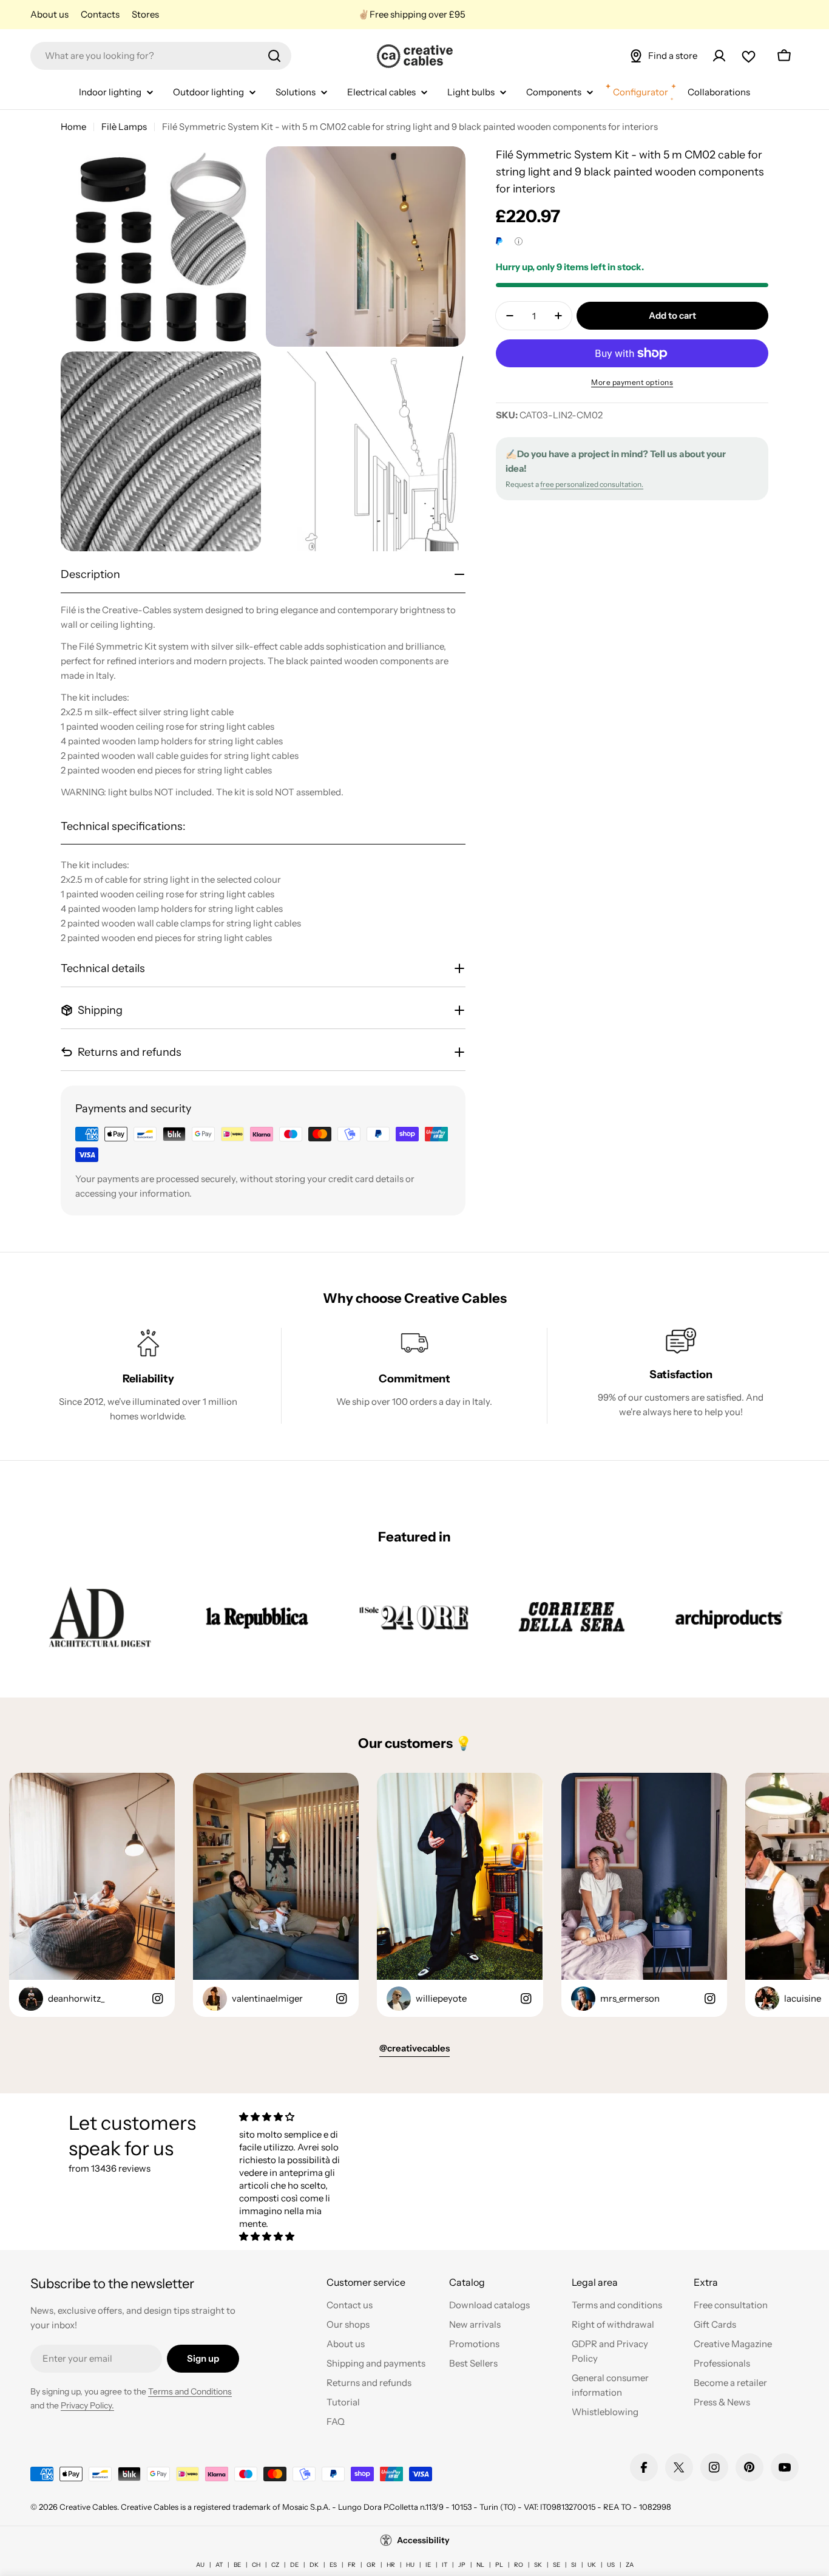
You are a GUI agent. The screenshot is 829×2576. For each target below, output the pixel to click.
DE (294, 2565)
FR (352, 2565)
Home (73, 127)
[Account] (719, 56)
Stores (145, 14)
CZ (275, 2565)
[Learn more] (519, 241)
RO (519, 2565)
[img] (295, 2117)
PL (499, 2565)
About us (49, 14)
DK (314, 2565)
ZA (630, 2565)
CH (256, 2565)
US (611, 2565)
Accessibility (423, 2540)
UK (592, 2565)
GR (371, 2565)
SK (538, 2565)
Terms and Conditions (190, 2391)
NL (480, 2565)
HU (410, 2565)
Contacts (100, 14)
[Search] (274, 56)
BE (237, 2565)
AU (200, 2565)
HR (391, 2565)
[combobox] (161, 56)
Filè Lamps (124, 127)
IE (428, 2565)
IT (445, 2565)
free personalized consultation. (592, 484)
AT (219, 2565)
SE (557, 2565)
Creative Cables (88, 2507)
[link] (100, 1617)
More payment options (632, 382)
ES (333, 2565)
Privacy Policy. (87, 2405)
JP (462, 2565)
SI (574, 2565)
